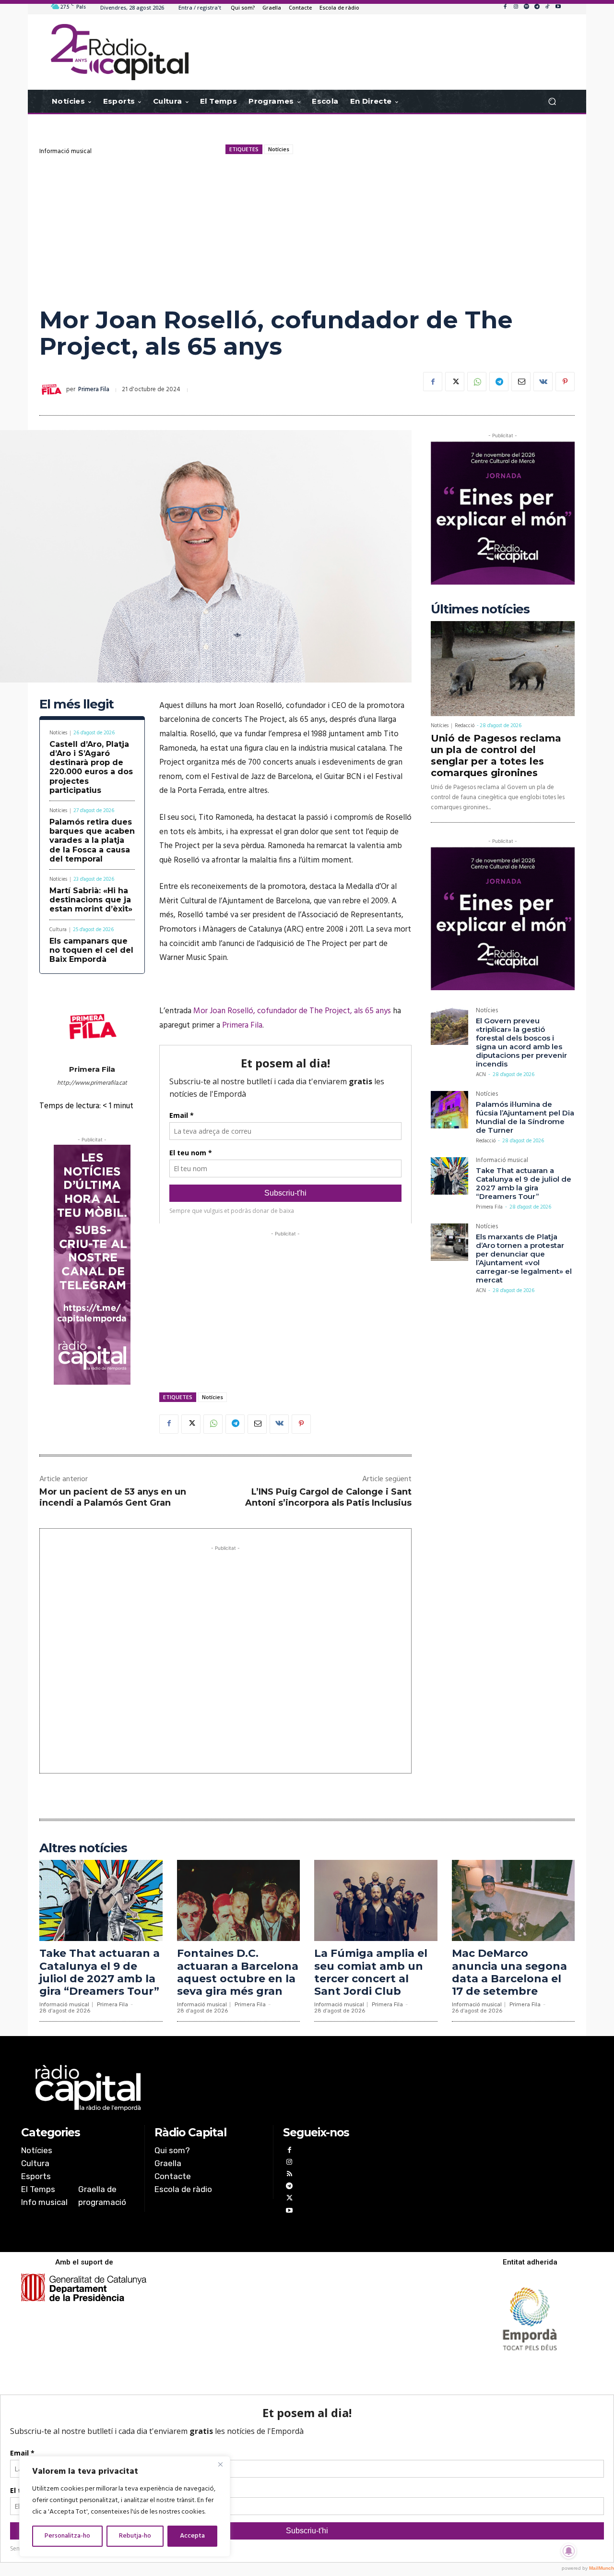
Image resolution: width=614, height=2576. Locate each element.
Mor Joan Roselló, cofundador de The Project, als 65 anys (292, 1011)
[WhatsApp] (477, 382)
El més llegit (77, 704)
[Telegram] (537, 7)
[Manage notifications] (569, 2551)
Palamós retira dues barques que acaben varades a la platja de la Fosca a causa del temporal (92, 840)
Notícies (279, 149)
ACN (481, 1075)
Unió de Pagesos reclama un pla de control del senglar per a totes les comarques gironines (496, 755)
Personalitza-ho (67, 2536)
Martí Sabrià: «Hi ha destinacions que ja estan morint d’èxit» (91, 900)
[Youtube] (558, 7)
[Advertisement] (307, 230)
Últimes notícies (480, 609)
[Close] (220, 2464)
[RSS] (289, 2175)
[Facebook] (505, 7)
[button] (552, 102)
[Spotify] (526, 7)
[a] (209, 2088)
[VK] (543, 382)
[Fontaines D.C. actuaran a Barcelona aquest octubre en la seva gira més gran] (239, 1900)
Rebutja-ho (135, 2536)
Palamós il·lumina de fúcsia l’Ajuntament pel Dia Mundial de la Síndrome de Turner (525, 1117)
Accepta (192, 2536)
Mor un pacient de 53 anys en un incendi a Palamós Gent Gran (113, 1497)
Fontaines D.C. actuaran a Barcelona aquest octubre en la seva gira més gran (238, 1972)
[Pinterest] (565, 382)
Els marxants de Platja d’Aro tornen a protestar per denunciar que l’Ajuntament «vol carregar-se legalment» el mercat (524, 1258)
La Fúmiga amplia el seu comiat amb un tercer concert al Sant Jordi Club (371, 1972)
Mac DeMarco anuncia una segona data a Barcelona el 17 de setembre (509, 1972)
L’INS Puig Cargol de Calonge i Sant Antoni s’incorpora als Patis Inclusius (328, 1497)
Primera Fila (94, 389)
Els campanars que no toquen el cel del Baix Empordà (91, 950)
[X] (455, 382)
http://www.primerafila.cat (92, 1083)
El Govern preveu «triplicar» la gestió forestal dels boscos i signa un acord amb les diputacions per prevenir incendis (521, 1042)
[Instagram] (516, 7)
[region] (125, 2506)
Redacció (465, 726)
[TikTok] (547, 7)
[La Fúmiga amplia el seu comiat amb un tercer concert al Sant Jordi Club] (376, 1900)
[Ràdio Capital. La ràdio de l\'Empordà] (120, 52)
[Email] (521, 382)
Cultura (58, 930)
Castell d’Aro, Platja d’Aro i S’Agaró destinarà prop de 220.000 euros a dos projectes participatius (91, 767)
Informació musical (65, 151)
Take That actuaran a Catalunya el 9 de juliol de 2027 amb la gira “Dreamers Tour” (524, 1183)
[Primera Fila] (53, 390)
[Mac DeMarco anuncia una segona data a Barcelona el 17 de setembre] (514, 1900)
